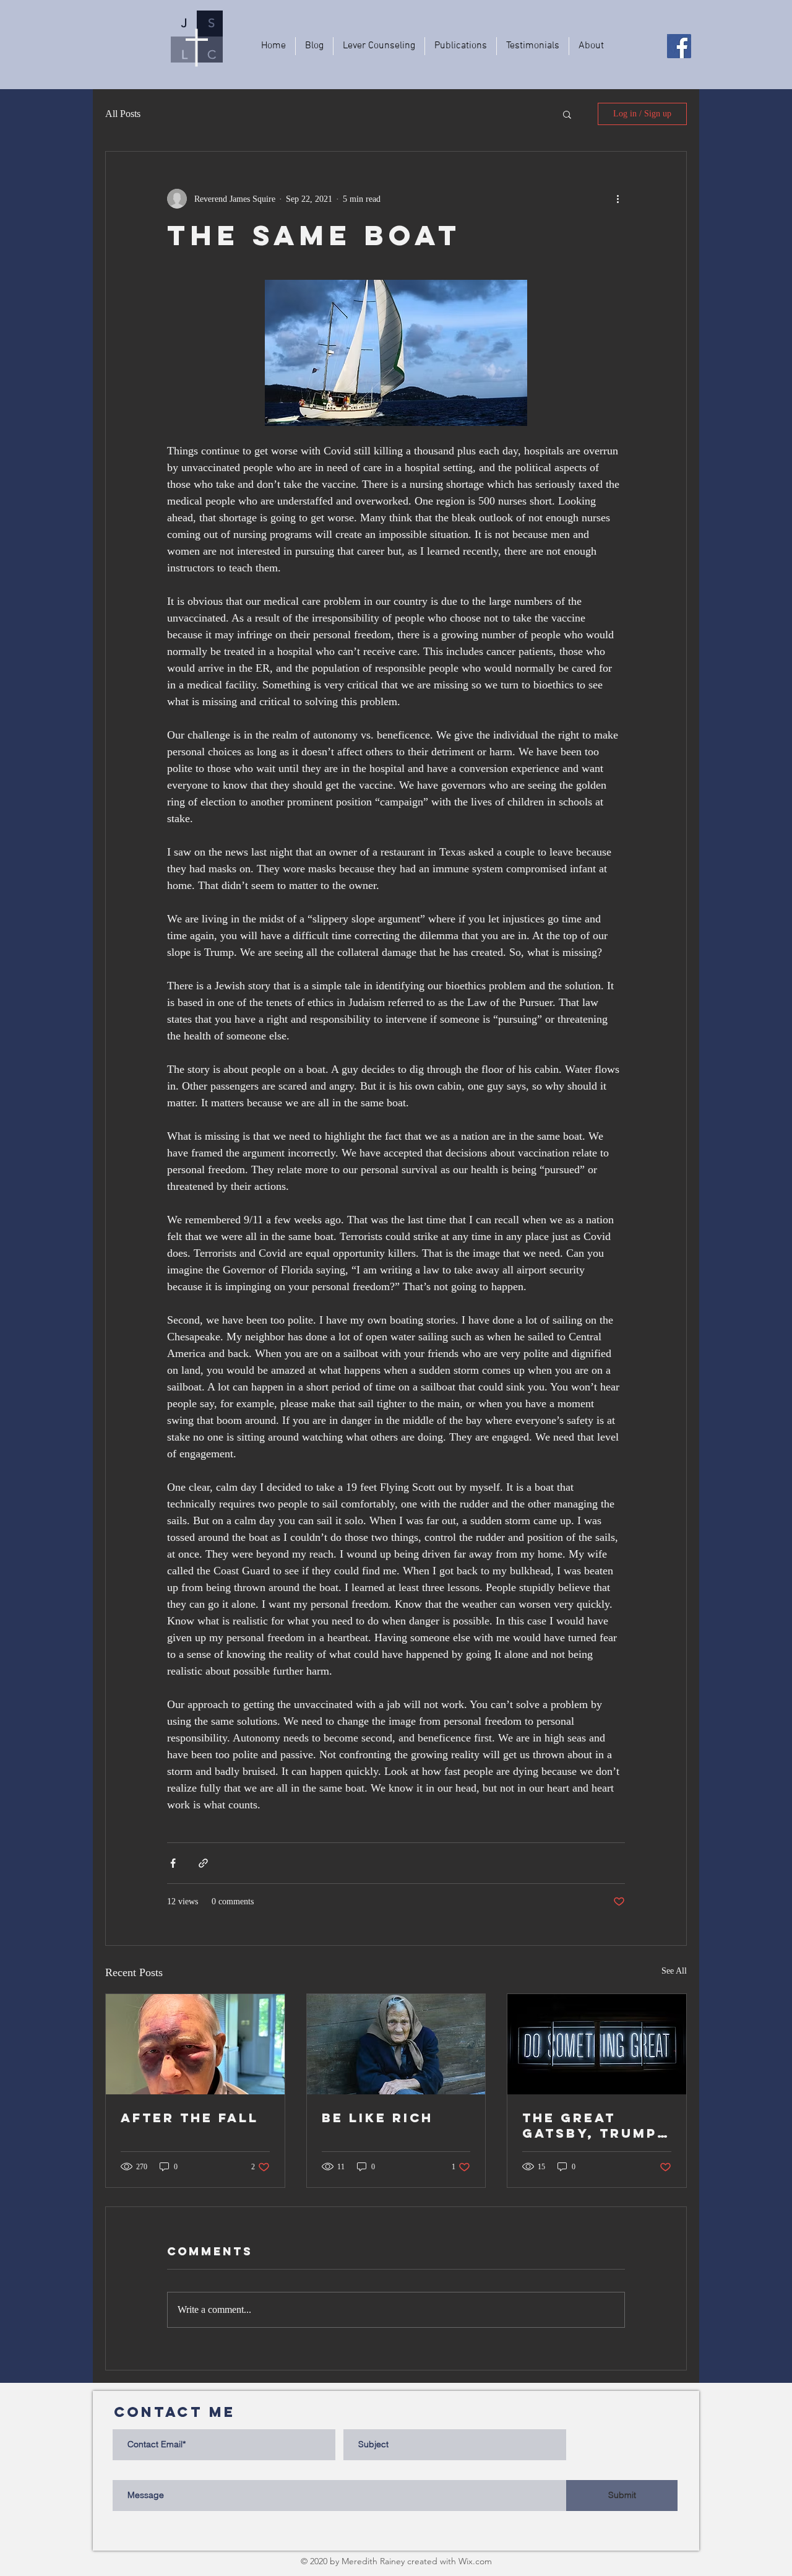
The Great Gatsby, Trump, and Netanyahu (593, 2125)
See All (674, 1971)
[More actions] (618, 199)
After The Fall (190, 2118)
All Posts (123, 114)
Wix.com (475, 2561)
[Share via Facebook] (173, 1863)
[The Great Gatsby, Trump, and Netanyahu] (597, 2044)
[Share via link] (203, 1863)
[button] (567, 114)
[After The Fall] (195, 2044)
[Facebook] (679, 46)
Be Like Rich (377, 2118)
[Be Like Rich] (396, 2044)
